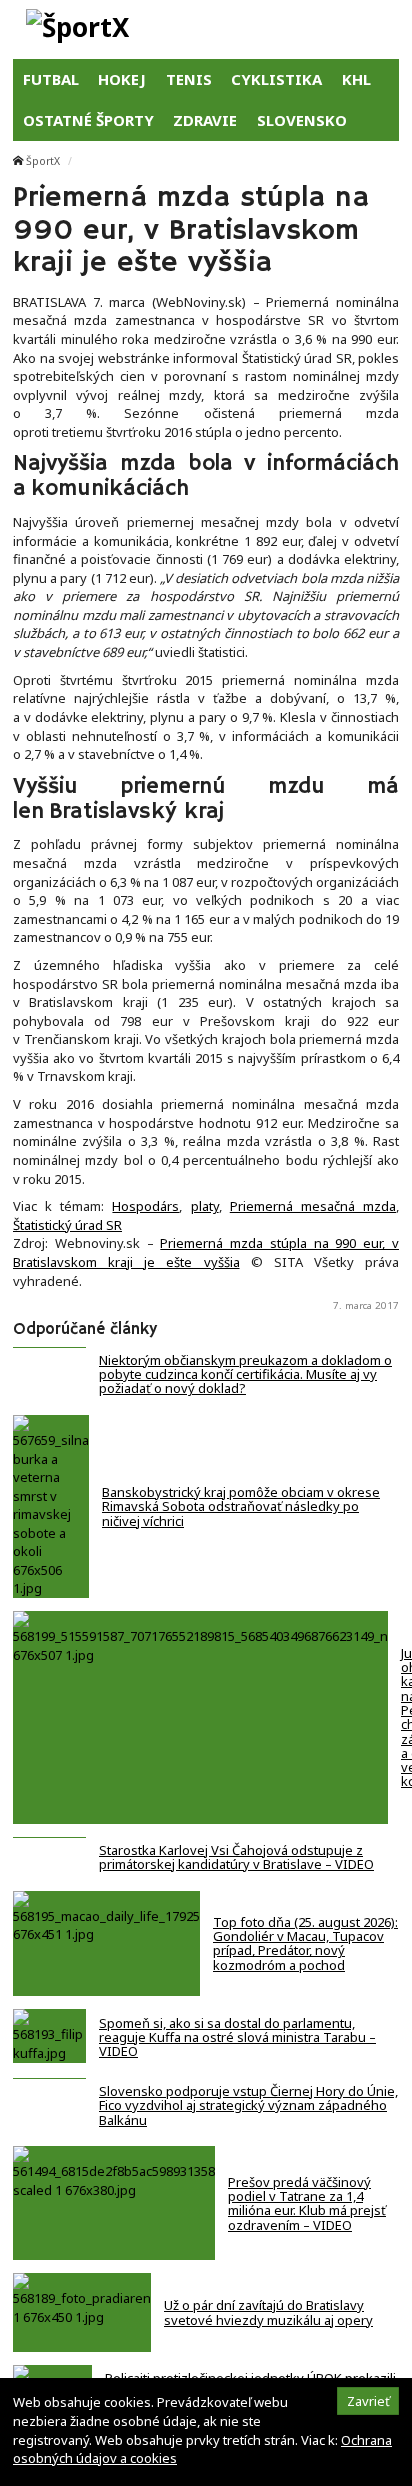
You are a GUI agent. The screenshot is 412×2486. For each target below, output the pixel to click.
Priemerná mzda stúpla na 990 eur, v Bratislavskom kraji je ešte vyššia (206, 1252)
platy (205, 1206)
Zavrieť (368, 2401)
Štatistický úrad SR (67, 1225)
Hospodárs (145, 1206)
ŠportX (43, 161)
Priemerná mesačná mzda (313, 1206)
